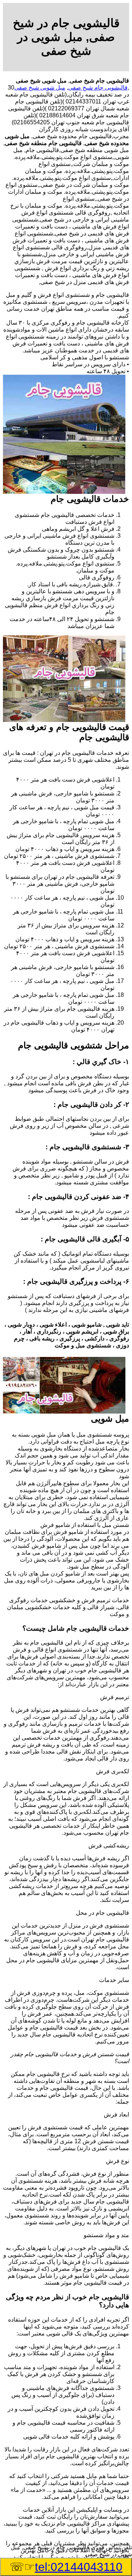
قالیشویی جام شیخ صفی (98, 88)
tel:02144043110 (79, 2567)
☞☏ (66, 2567)
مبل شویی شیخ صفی (40, 88)
